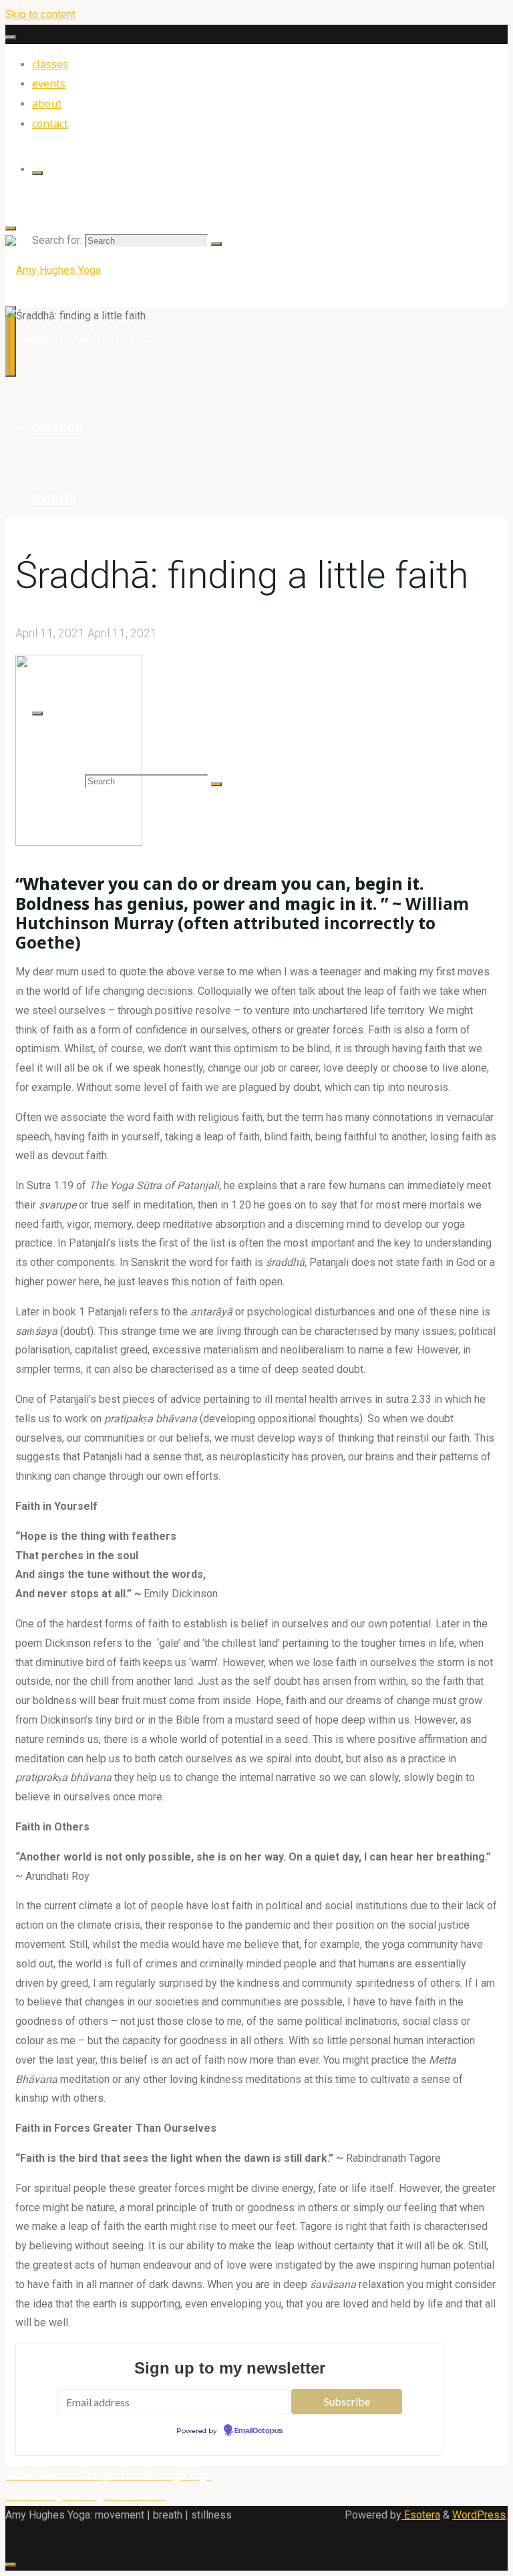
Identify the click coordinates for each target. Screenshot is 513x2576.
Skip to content (40, 14)
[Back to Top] (11, 2565)
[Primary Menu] (11, 341)
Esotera (421, 2515)
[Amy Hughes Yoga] (53, 270)
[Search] (37, 173)
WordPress (479, 2515)
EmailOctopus (259, 2431)
